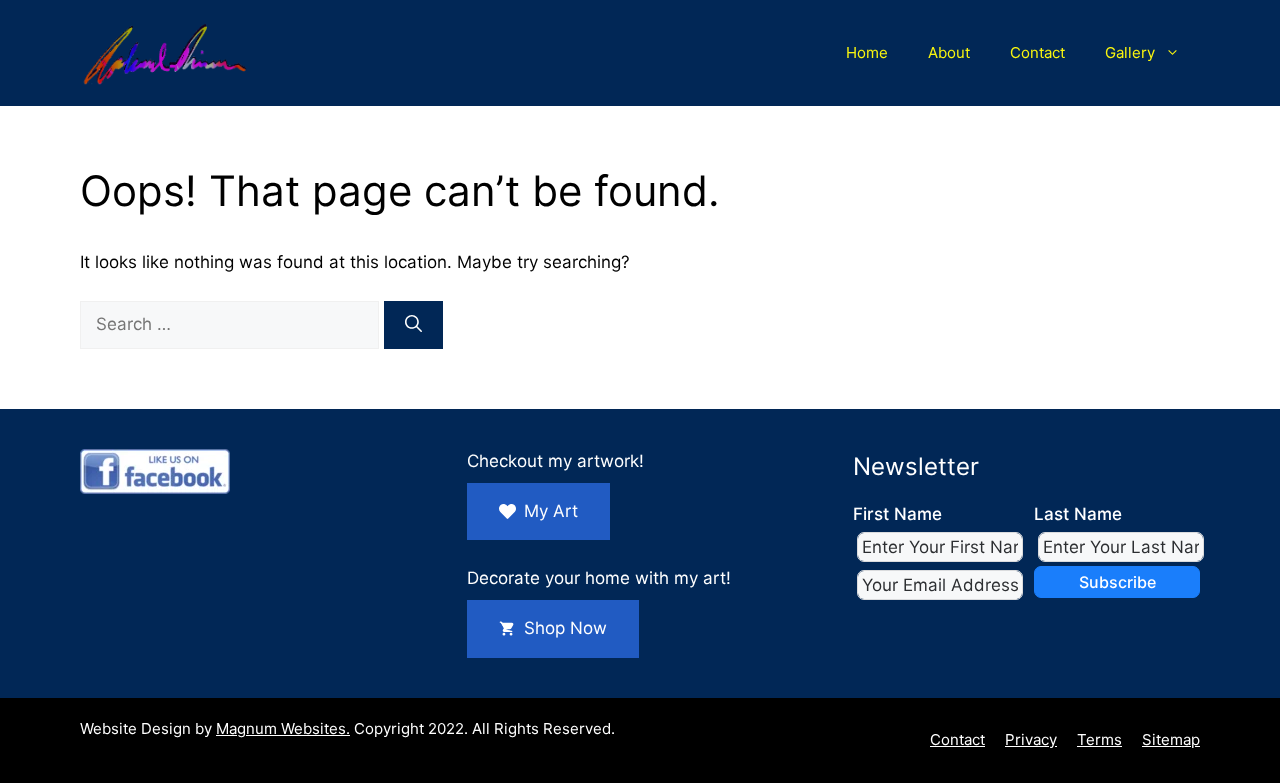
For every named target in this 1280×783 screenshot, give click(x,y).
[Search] (413, 325)
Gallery (1130, 52)
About (949, 52)
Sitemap (1171, 739)
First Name (897, 514)
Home (867, 52)
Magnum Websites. (283, 728)
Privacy (1031, 739)
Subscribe (1117, 582)
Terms (1099, 739)
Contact (1037, 52)
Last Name (1078, 514)
